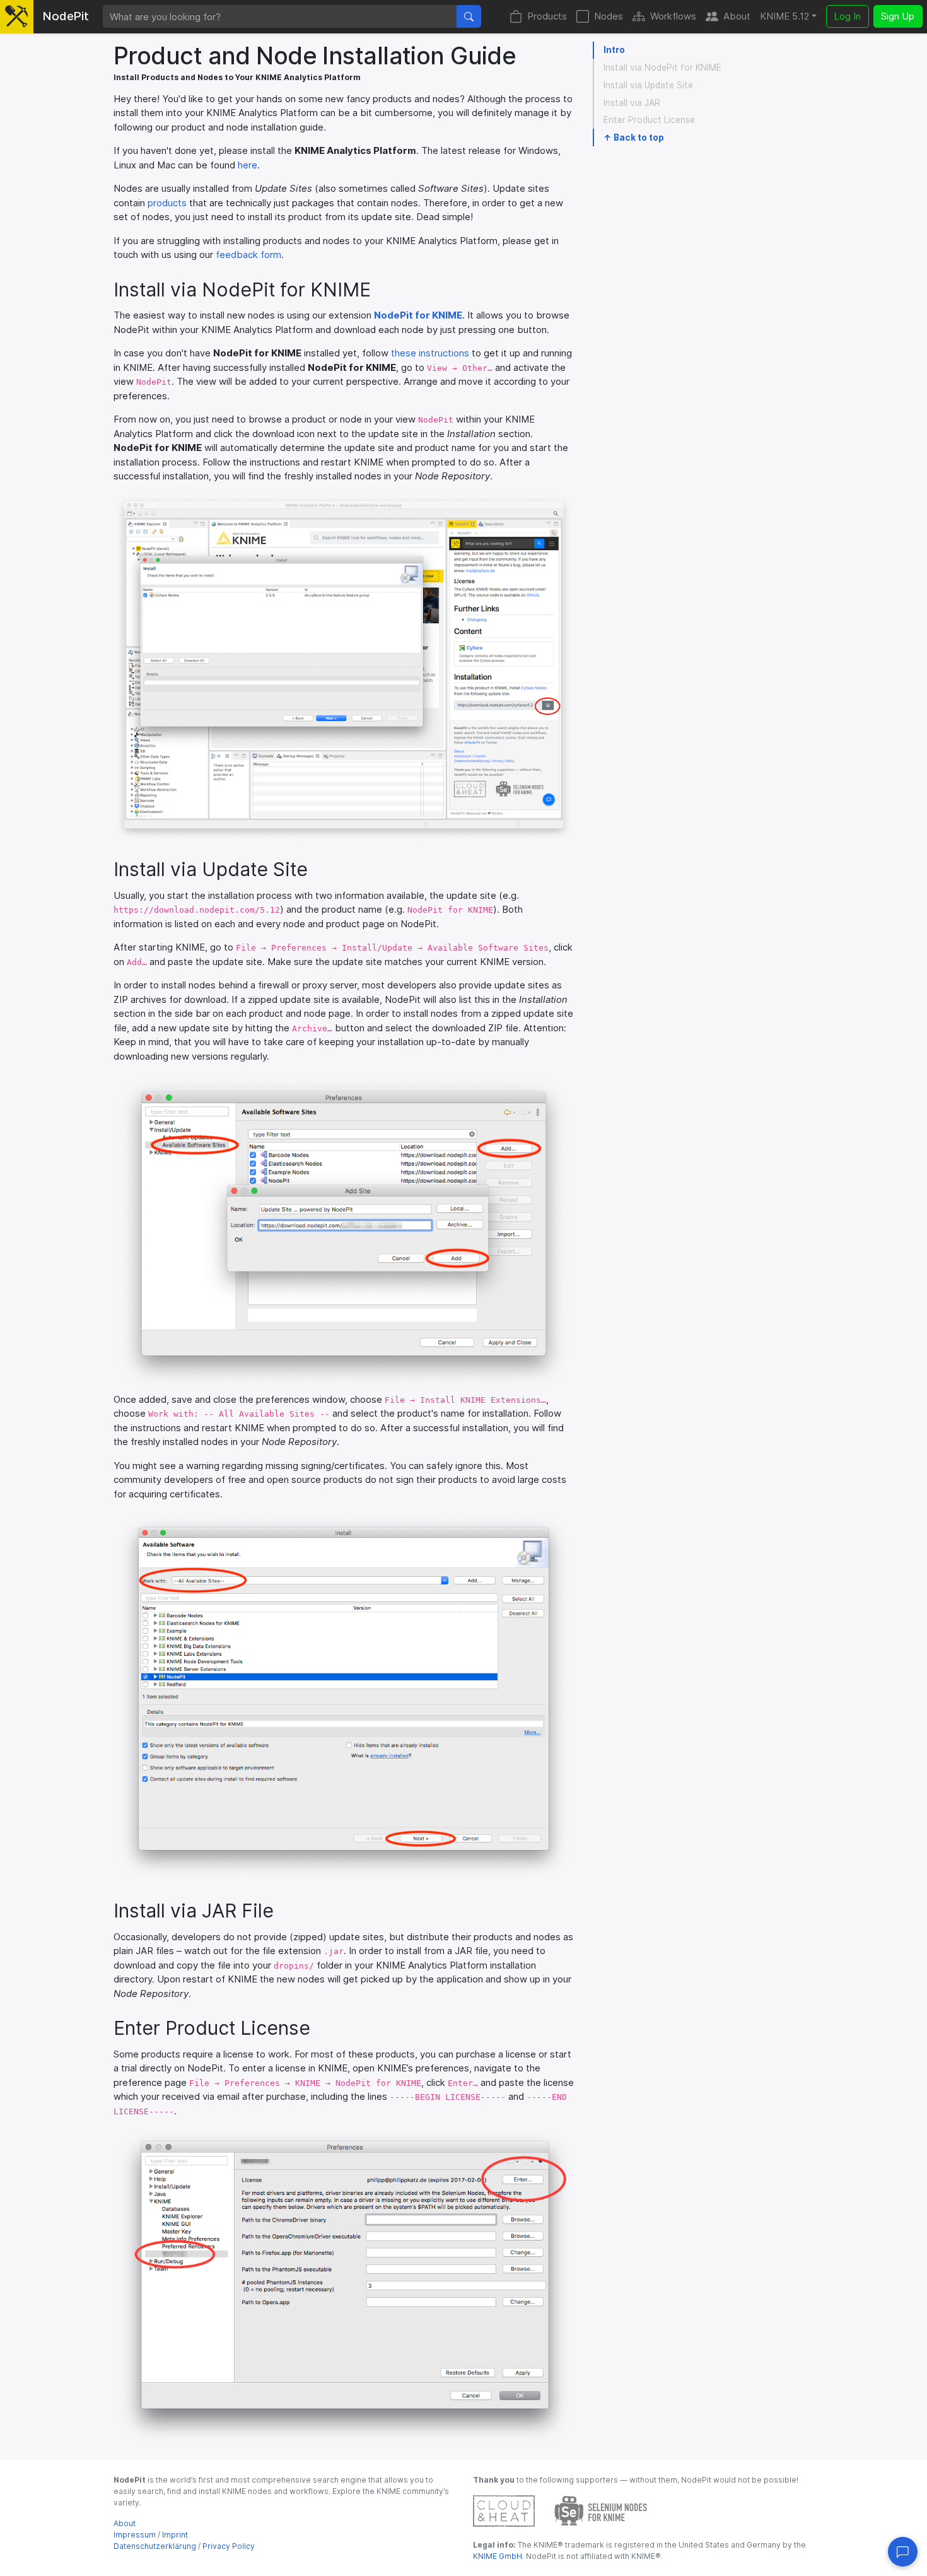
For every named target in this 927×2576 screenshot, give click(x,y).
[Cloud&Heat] (504, 2510)
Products (547, 16)
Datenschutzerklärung (155, 2546)
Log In (847, 16)
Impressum (135, 2535)
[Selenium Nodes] (601, 2510)
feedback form (248, 255)
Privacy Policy (229, 2546)
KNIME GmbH (498, 2556)
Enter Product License (649, 120)
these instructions (430, 353)
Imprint (175, 2535)
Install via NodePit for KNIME (662, 67)
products (167, 203)
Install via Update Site (648, 85)
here (248, 165)
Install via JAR (632, 103)
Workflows (673, 16)
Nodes (609, 16)
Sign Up (898, 16)
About (737, 16)
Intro (614, 50)
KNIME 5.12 (784, 16)
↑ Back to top (634, 138)
